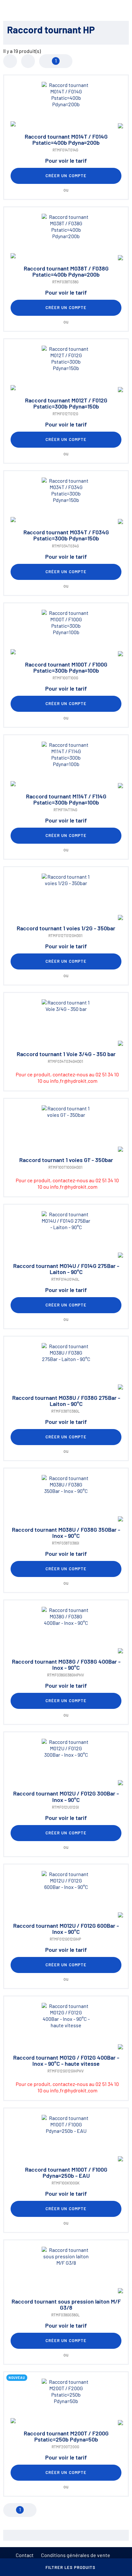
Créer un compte (66, 176)
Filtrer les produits (71, 2567)
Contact (25, 2555)
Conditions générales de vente (76, 2555)
